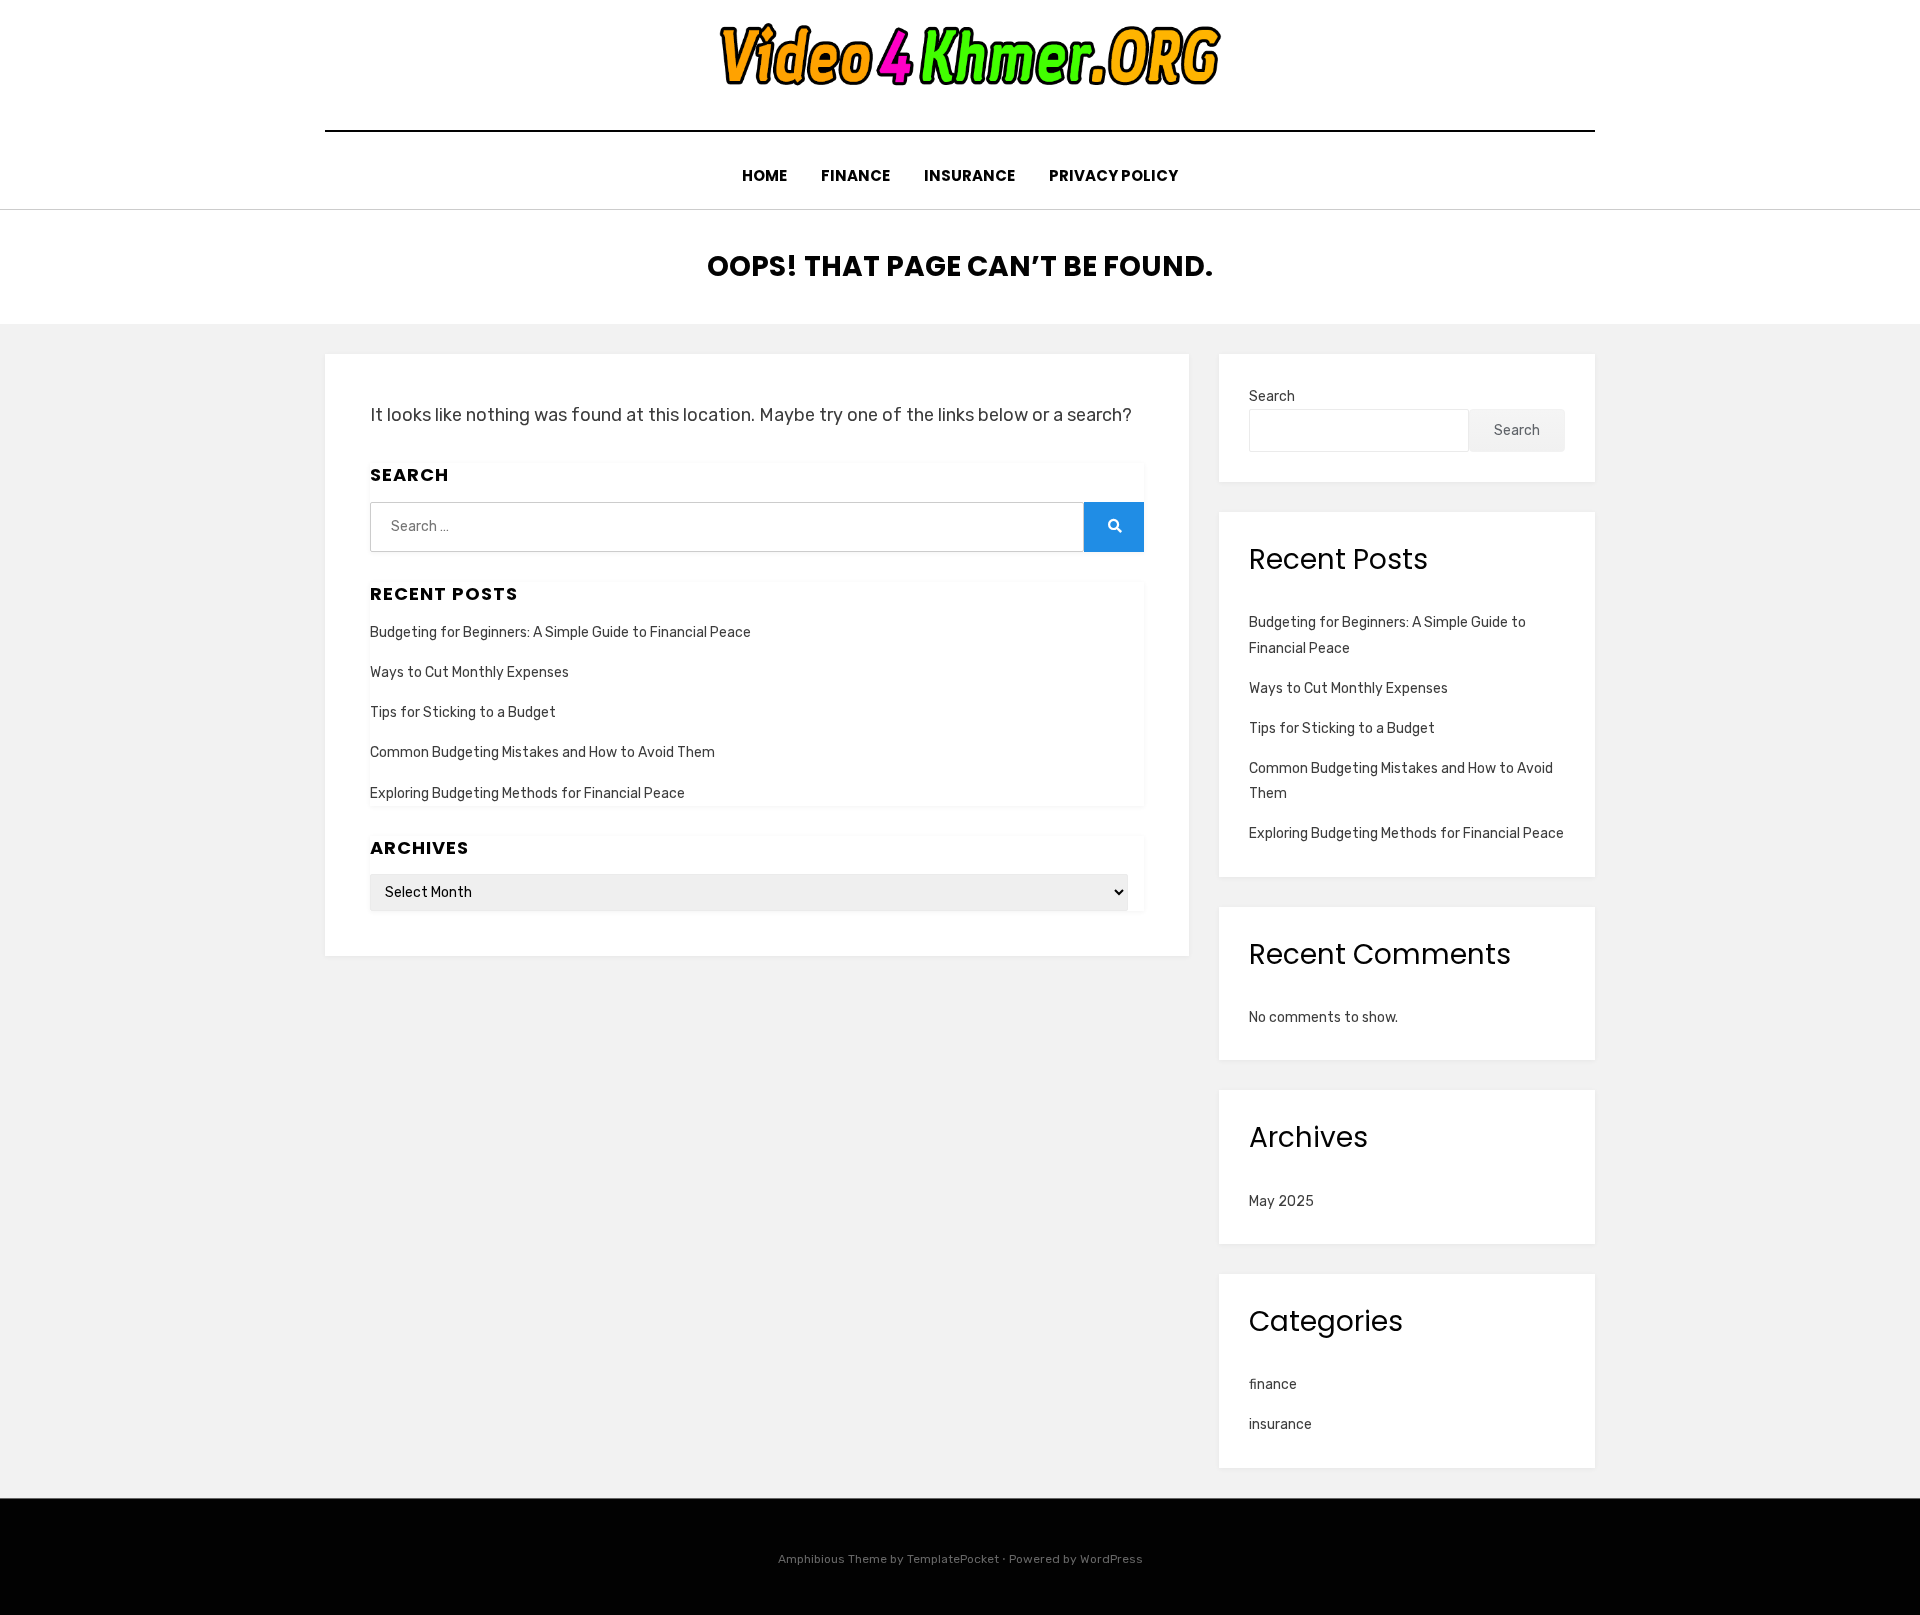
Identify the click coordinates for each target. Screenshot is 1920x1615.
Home (764, 175)
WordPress (1111, 1559)
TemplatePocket (953, 1559)
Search (1272, 396)
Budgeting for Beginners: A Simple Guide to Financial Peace (560, 632)
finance (855, 175)
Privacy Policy (1113, 175)
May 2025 (1281, 1201)
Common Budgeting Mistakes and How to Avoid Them (542, 752)
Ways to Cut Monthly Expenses (469, 672)
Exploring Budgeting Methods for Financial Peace (527, 793)
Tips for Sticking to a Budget (463, 712)
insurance (969, 175)
